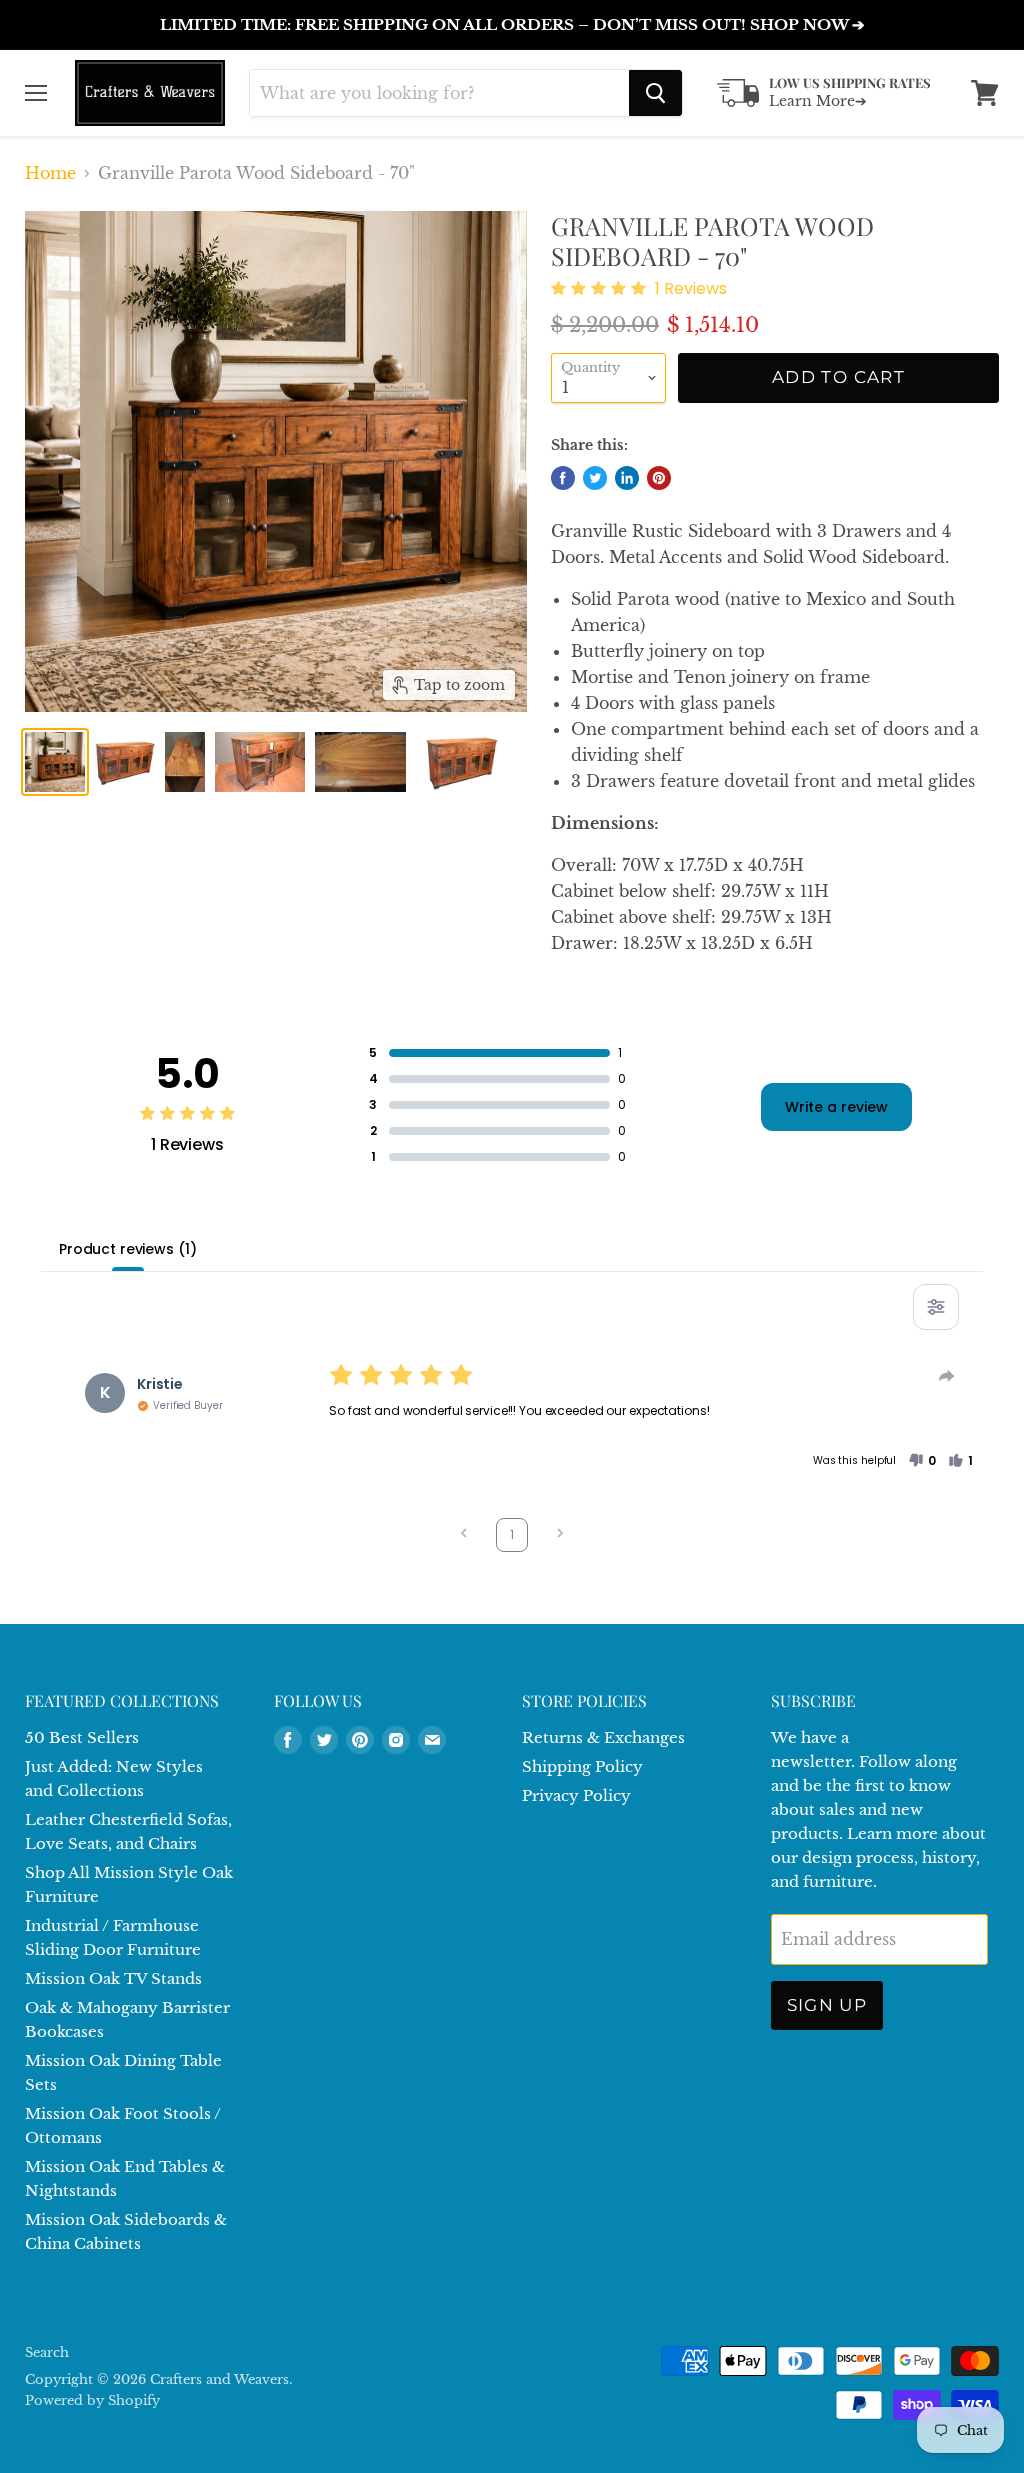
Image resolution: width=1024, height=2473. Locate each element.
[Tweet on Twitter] (595, 478)
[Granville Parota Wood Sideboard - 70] (55, 762)
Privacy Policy (576, 1795)
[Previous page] (464, 1535)
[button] (922, 1461)
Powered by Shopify (92, 2400)
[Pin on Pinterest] (659, 478)
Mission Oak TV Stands (113, 1978)
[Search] (655, 93)
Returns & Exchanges (603, 1737)
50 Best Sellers (82, 1737)
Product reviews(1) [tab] (127, 1249)
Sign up (827, 2005)
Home (50, 173)
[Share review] (947, 1376)
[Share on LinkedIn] (627, 478)
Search (47, 2352)
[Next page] (560, 1535)
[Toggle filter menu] (936, 1307)
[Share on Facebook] (563, 478)
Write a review (836, 1107)
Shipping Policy (582, 1766)
